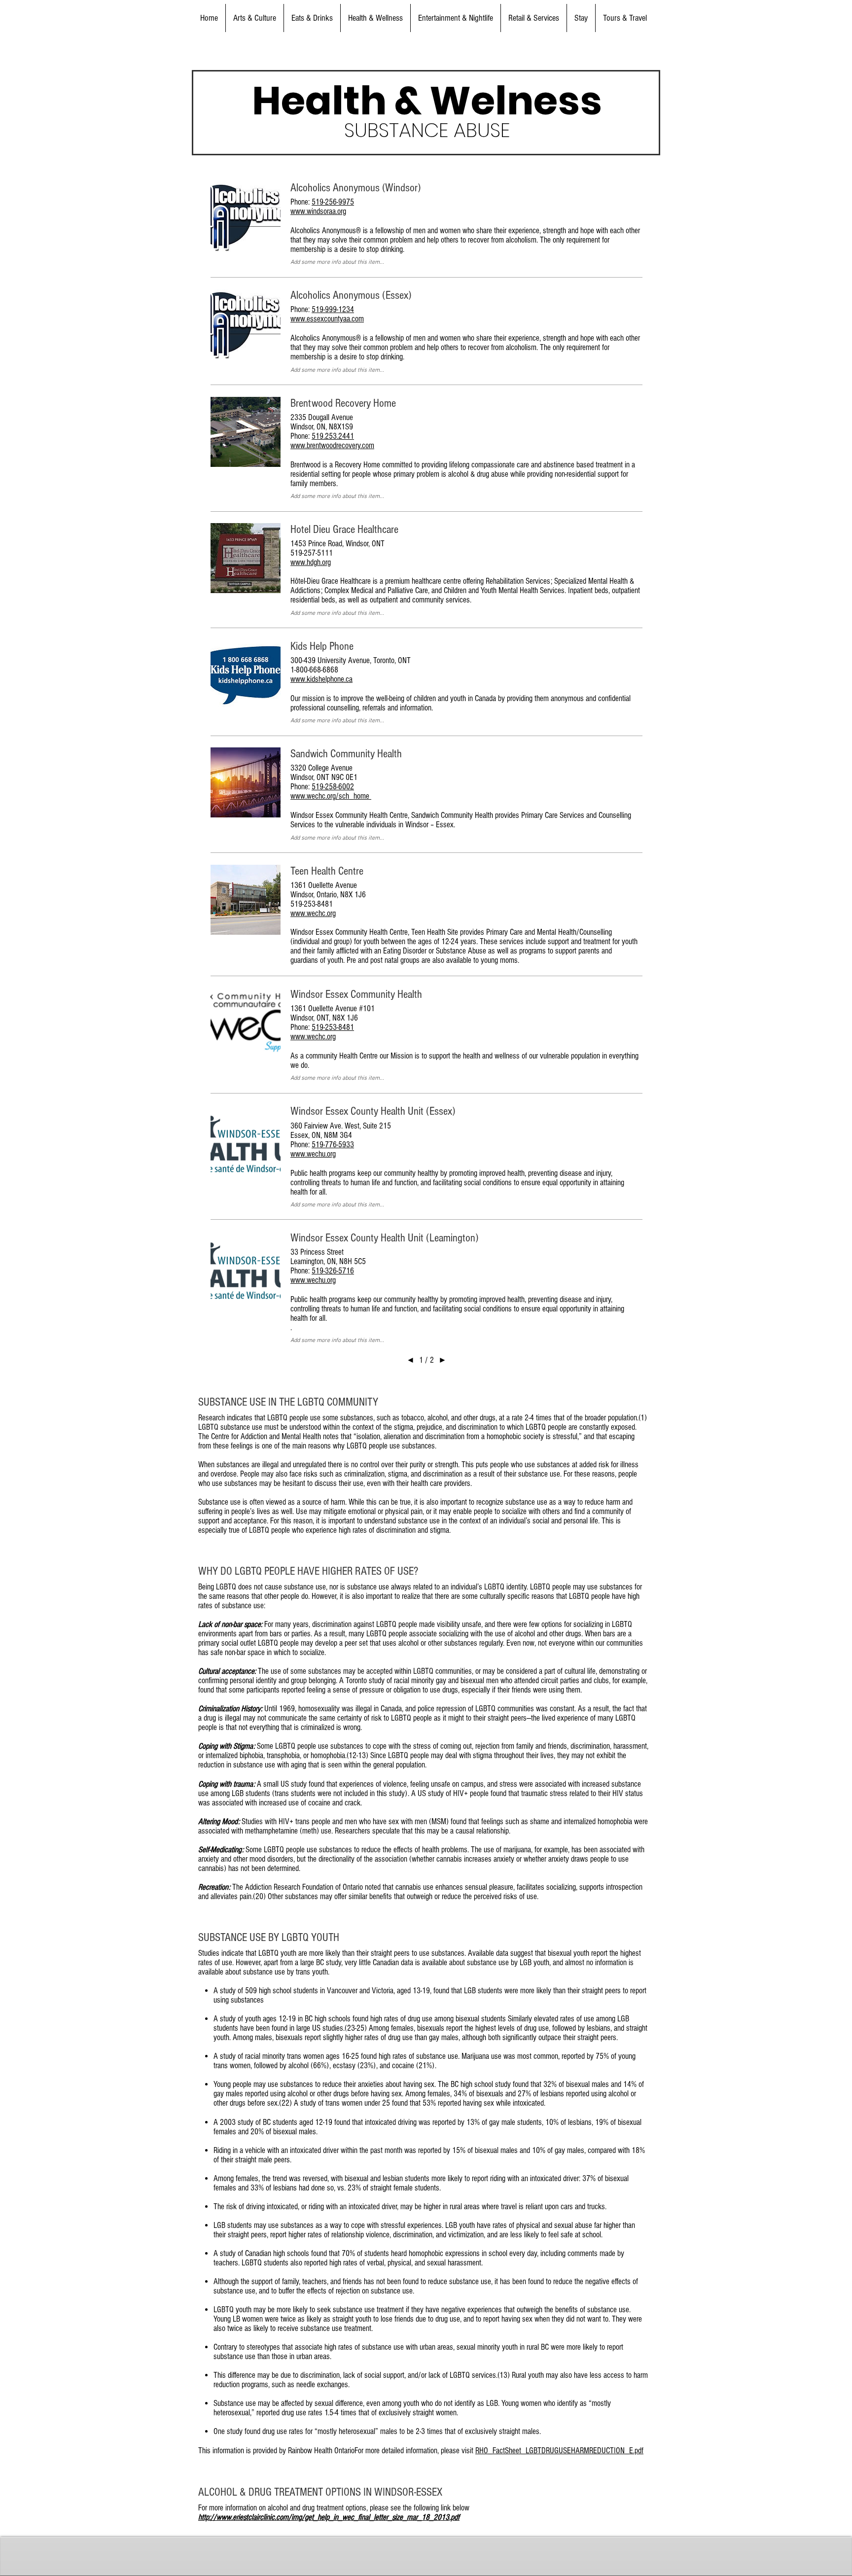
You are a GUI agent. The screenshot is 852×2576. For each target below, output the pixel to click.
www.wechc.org (313, 913)
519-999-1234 (333, 309)
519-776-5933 (333, 1145)
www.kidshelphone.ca (321, 679)
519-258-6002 (333, 787)
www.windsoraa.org (318, 211)
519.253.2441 (333, 436)
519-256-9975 (333, 202)
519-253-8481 (333, 1027)
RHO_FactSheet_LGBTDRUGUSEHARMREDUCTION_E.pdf (559, 2451)
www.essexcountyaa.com (327, 319)
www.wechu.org (313, 1154)
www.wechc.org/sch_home (331, 796)
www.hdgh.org (311, 562)
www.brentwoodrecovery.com (332, 445)
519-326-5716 (333, 1271)
